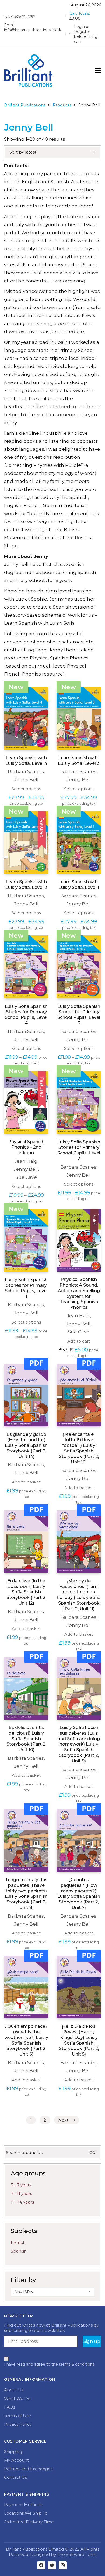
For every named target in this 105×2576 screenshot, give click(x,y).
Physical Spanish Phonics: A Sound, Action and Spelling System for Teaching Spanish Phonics (79, 1293)
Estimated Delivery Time (29, 2522)
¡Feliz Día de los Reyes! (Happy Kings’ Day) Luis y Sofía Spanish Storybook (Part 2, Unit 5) (79, 2040)
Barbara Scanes (26, 771)
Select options (26, 789)
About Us (14, 2390)
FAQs (10, 2407)
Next (64, 2120)
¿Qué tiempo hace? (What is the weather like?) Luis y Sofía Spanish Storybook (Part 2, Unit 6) (26, 2040)
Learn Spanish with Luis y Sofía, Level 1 (79, 885)
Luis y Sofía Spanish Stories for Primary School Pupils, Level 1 (26, 1288)
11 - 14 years (22, 2202)
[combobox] (52, 2292)
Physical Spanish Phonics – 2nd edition (26, 1147)
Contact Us (15, 2477)
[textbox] (52, 2292)
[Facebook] (41, 2565)
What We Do (17, 2398)
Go (92, 2153)
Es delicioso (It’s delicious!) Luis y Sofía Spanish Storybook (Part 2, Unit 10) (26, 1739)
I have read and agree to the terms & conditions (49, 2364)
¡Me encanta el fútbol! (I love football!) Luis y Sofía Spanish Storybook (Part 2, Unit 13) (79, 1448)
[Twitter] (52, 2565)
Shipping (13, 2452)
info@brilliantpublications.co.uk (33, 30)
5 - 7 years (21, 2185)
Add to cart (79, 1341)
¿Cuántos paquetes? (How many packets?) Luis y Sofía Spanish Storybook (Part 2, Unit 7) (79, 1894)
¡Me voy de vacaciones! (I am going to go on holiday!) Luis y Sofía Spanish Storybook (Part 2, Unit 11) (79, 1595)
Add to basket (26, 1482)
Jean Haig (26, 1161)
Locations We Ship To (26, 2513)
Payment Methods (23, 2505)
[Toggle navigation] (98, 70)
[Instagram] (63, 2565)
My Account (16, 2460)
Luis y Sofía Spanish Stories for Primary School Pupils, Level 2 (79, 1150)
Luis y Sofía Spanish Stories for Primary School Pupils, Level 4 (26, 1015)
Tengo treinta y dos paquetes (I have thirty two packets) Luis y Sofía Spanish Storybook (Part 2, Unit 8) (26, 1894)
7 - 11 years (21, 2193)
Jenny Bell (26, 780)
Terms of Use (17, 2416)
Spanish (19, 2251)
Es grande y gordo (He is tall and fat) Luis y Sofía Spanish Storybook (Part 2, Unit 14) (26, 1445)
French (18, 2243)
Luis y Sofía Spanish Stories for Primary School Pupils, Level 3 (79, 1015)
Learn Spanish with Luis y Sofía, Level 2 (26, 885)
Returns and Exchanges (28, 2469)
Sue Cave (26, 1177)
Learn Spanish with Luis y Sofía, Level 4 (26, 761)
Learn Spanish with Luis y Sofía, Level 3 (79, 761)
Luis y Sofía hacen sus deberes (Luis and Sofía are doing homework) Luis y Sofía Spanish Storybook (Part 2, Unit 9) (79, 1744)
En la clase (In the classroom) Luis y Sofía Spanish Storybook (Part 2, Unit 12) (26, 1592)
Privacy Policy (18, 2424)
